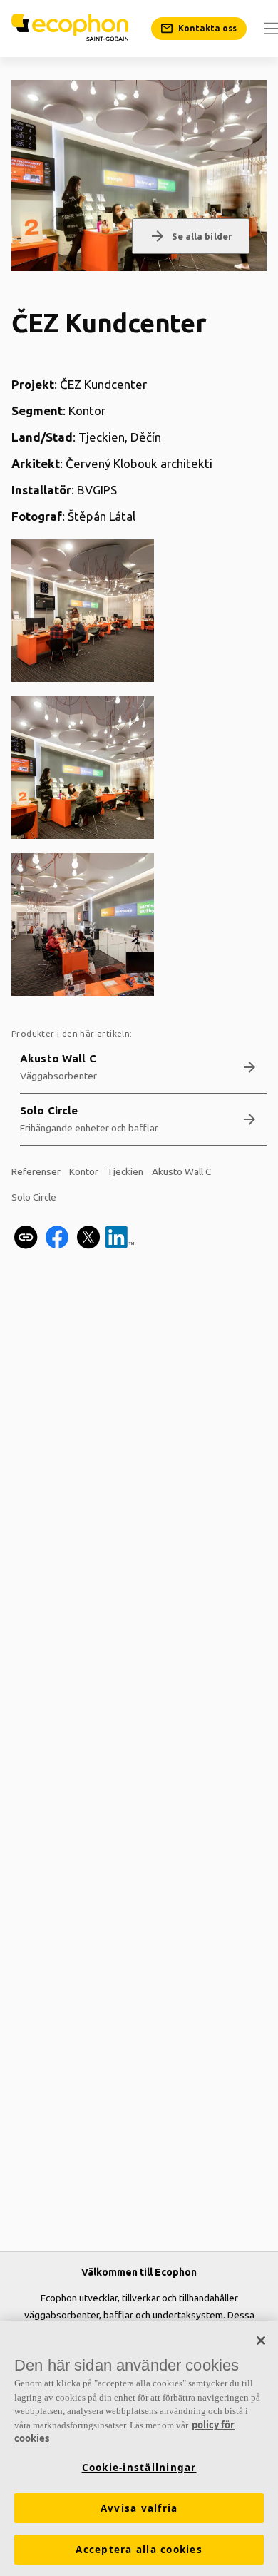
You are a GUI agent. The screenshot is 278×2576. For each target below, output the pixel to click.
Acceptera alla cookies (139, 2550)
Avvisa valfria (139, 2508)
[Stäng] (261, 2341)
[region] (139, 2448)
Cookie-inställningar (139, 2468)
